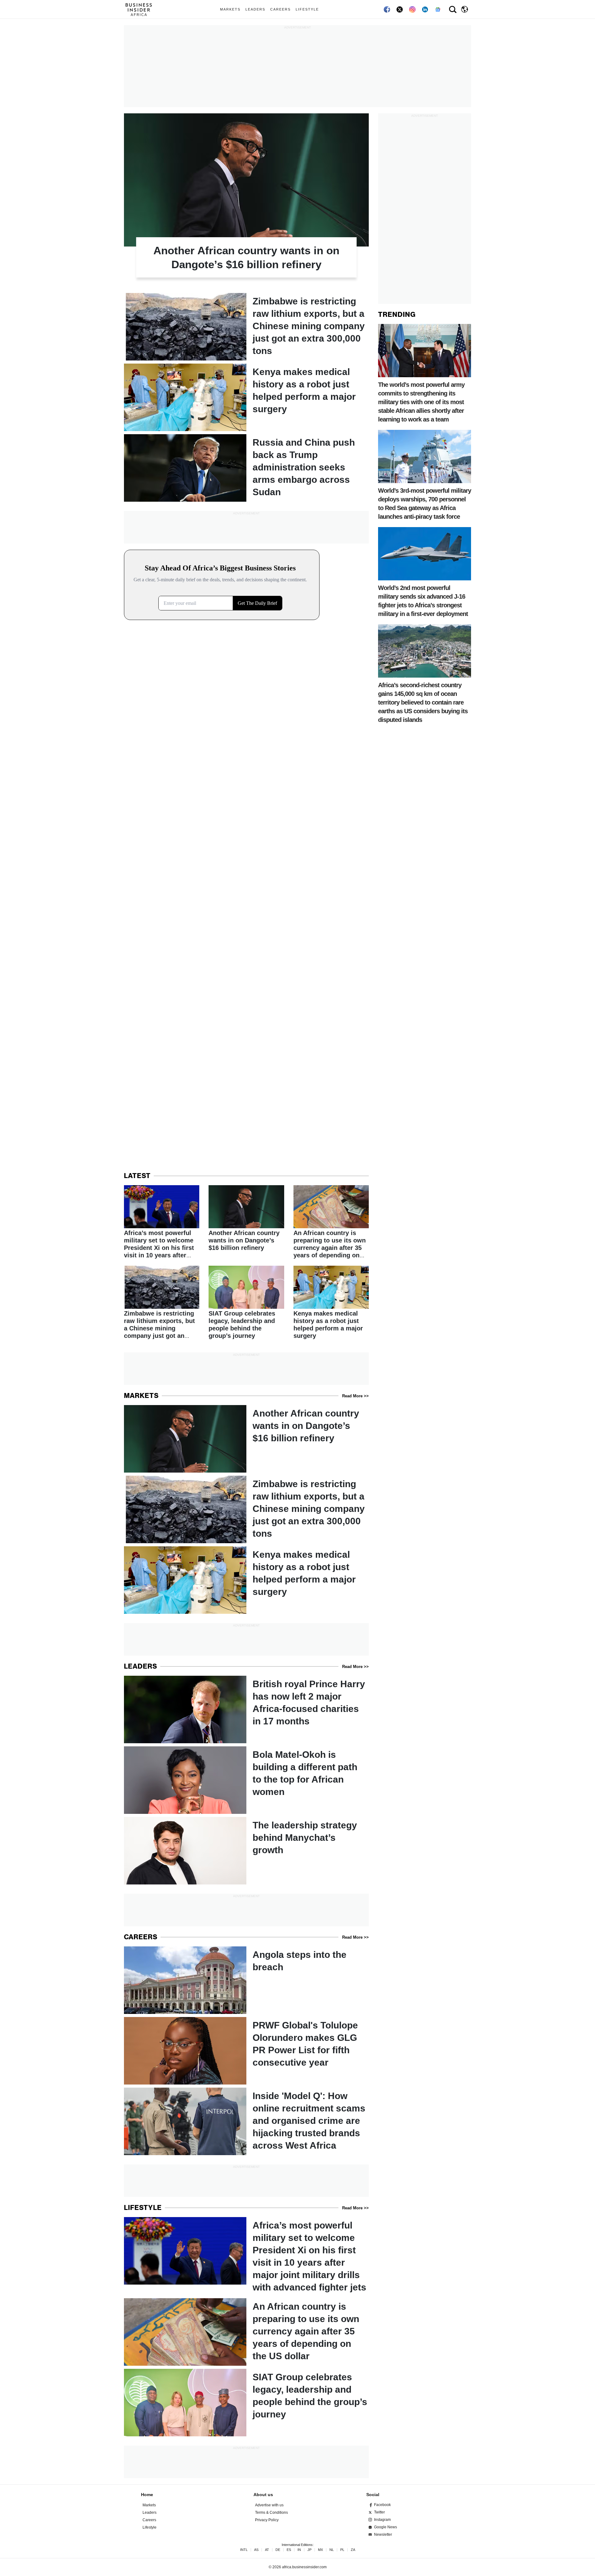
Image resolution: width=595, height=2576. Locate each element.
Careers (280, 9)
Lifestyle (307, 9)
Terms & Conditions (271, 2513)
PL (342, 2550)
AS (256, 2550)
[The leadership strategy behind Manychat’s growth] (246, 1851)
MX (320, 2550)
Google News (386, 2527)
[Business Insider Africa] (141, 9)
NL (332, 2550)
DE (278, 2550)
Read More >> (355, 1396)
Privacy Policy (267, 2520)
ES (289, 2550)
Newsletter (383, 2535)
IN (299, 2550)
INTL (244, 2550)
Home (147, 2495)
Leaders (255, 9)
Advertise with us (269, 2505)
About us (263, 2495)
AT (267, 2550)
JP (309, 2550)
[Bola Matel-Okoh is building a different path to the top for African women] (246, 1780)
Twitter (379, 2512)
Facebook (382, 2505)
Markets (230, 9)
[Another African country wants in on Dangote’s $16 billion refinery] (246, 202)
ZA (353, 2550)
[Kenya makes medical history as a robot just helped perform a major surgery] (246, 397)
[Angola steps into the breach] (246, 1980)
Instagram (382, 2520)
